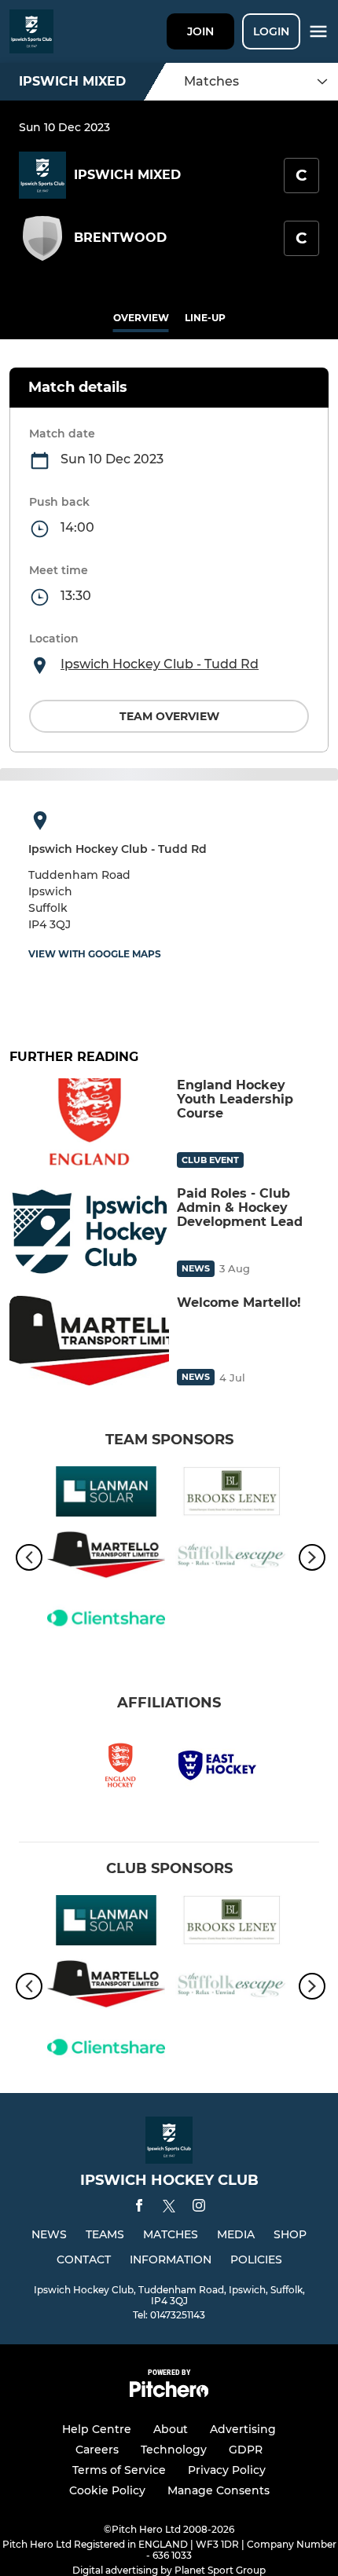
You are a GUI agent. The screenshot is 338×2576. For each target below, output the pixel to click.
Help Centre (97, 2429)
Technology (174, 2450)
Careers (97, 2450)
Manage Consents (219, 2490)
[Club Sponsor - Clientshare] (106, 1621)
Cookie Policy (107, 2490)
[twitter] (169, 2208)
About (171, 2429)
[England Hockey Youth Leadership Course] (89, 1123)
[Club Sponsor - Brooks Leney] (232, 1494)
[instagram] (199, 2208)
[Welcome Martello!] (89, 1341)
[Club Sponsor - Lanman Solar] (106, 1494)
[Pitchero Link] (169, 2393)
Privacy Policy (227, 2470)
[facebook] (139, 2208)
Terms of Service (119, 2470)
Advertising (243, 2429)
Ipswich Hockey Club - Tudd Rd (160, 664)
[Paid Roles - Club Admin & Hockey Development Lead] (89, 1231)
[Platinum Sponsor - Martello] (106, 1558)
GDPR (246, 2450)
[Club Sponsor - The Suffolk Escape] (232, 1558)
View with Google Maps (95, 954)
